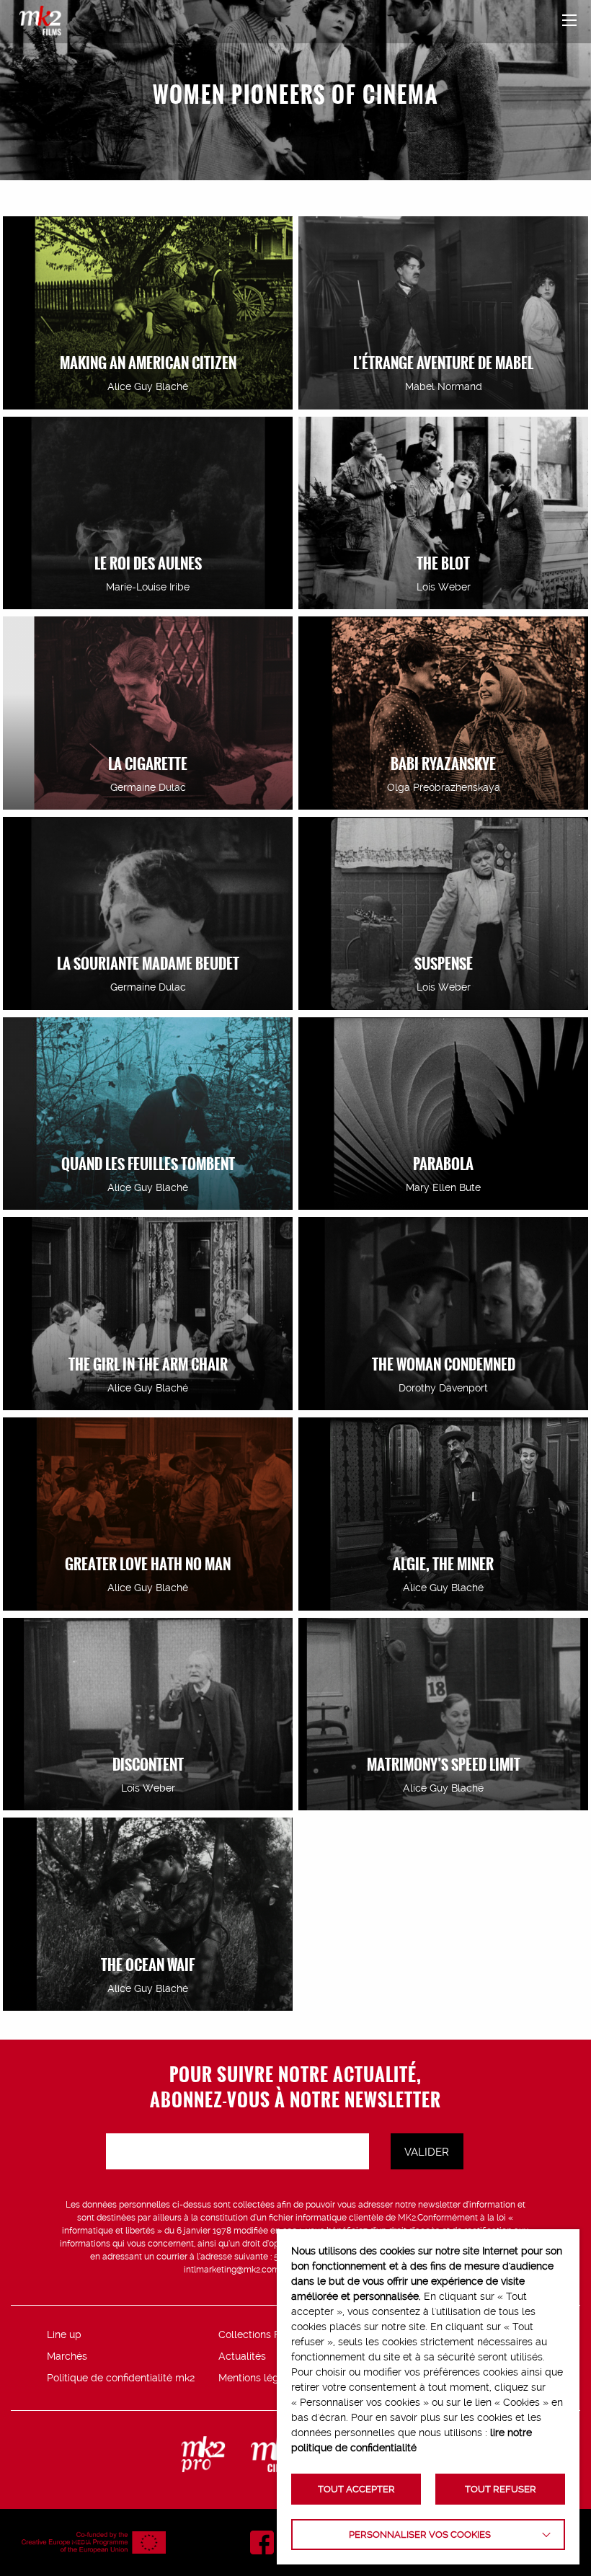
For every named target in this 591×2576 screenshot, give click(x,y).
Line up (64, 2334)
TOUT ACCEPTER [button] (356, 2489)
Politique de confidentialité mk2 (121, 2378)
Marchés (67, 2356)
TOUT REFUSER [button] (501, 2489)
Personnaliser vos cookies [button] (420, 2535)
